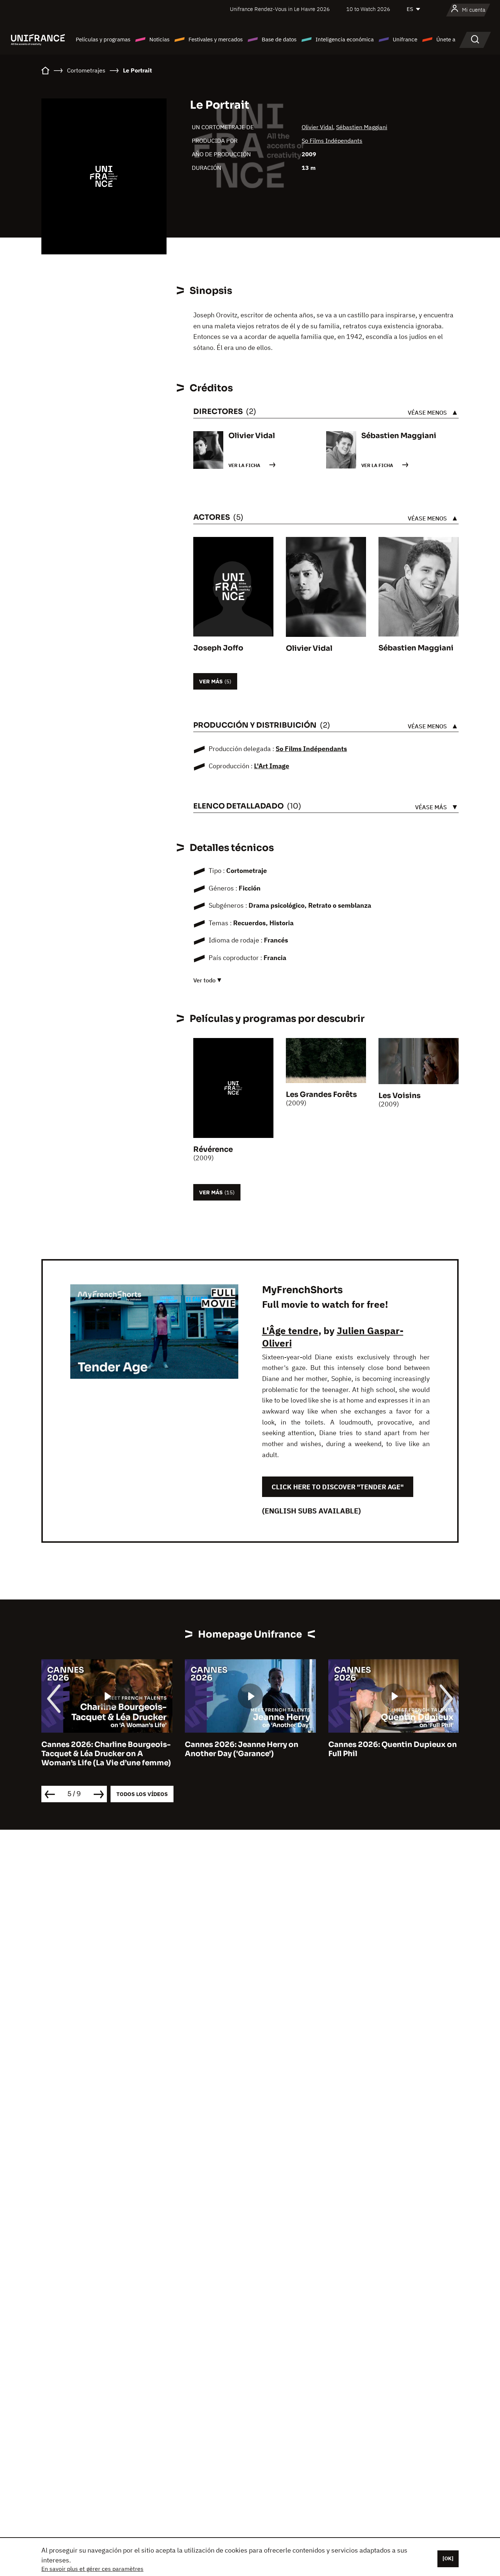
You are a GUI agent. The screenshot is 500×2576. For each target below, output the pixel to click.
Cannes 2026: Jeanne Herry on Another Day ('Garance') (242, 1749)
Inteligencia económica (345, 39)
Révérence (213, 1149)
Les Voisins (400, 1096)
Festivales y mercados (216, 39)
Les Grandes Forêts (321, 1095)
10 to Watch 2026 (368, 9)
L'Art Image (272, 766)
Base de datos (279, 39)
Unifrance (405, 39)
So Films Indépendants (332, 141)
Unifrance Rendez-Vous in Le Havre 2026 (280, 9)
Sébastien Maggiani (362, 127)
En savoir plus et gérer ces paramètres (92, 2569)
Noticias (159, 39)
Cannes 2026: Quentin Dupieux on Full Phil (393, 1749)
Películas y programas (103, 39)
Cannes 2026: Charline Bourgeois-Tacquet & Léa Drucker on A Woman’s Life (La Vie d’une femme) (106, 1754)
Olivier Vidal (317, 127)
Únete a (446, 39)
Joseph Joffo (218, 648)
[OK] (448, 2558)
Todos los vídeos (142, 1794)
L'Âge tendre (290, 1330)
